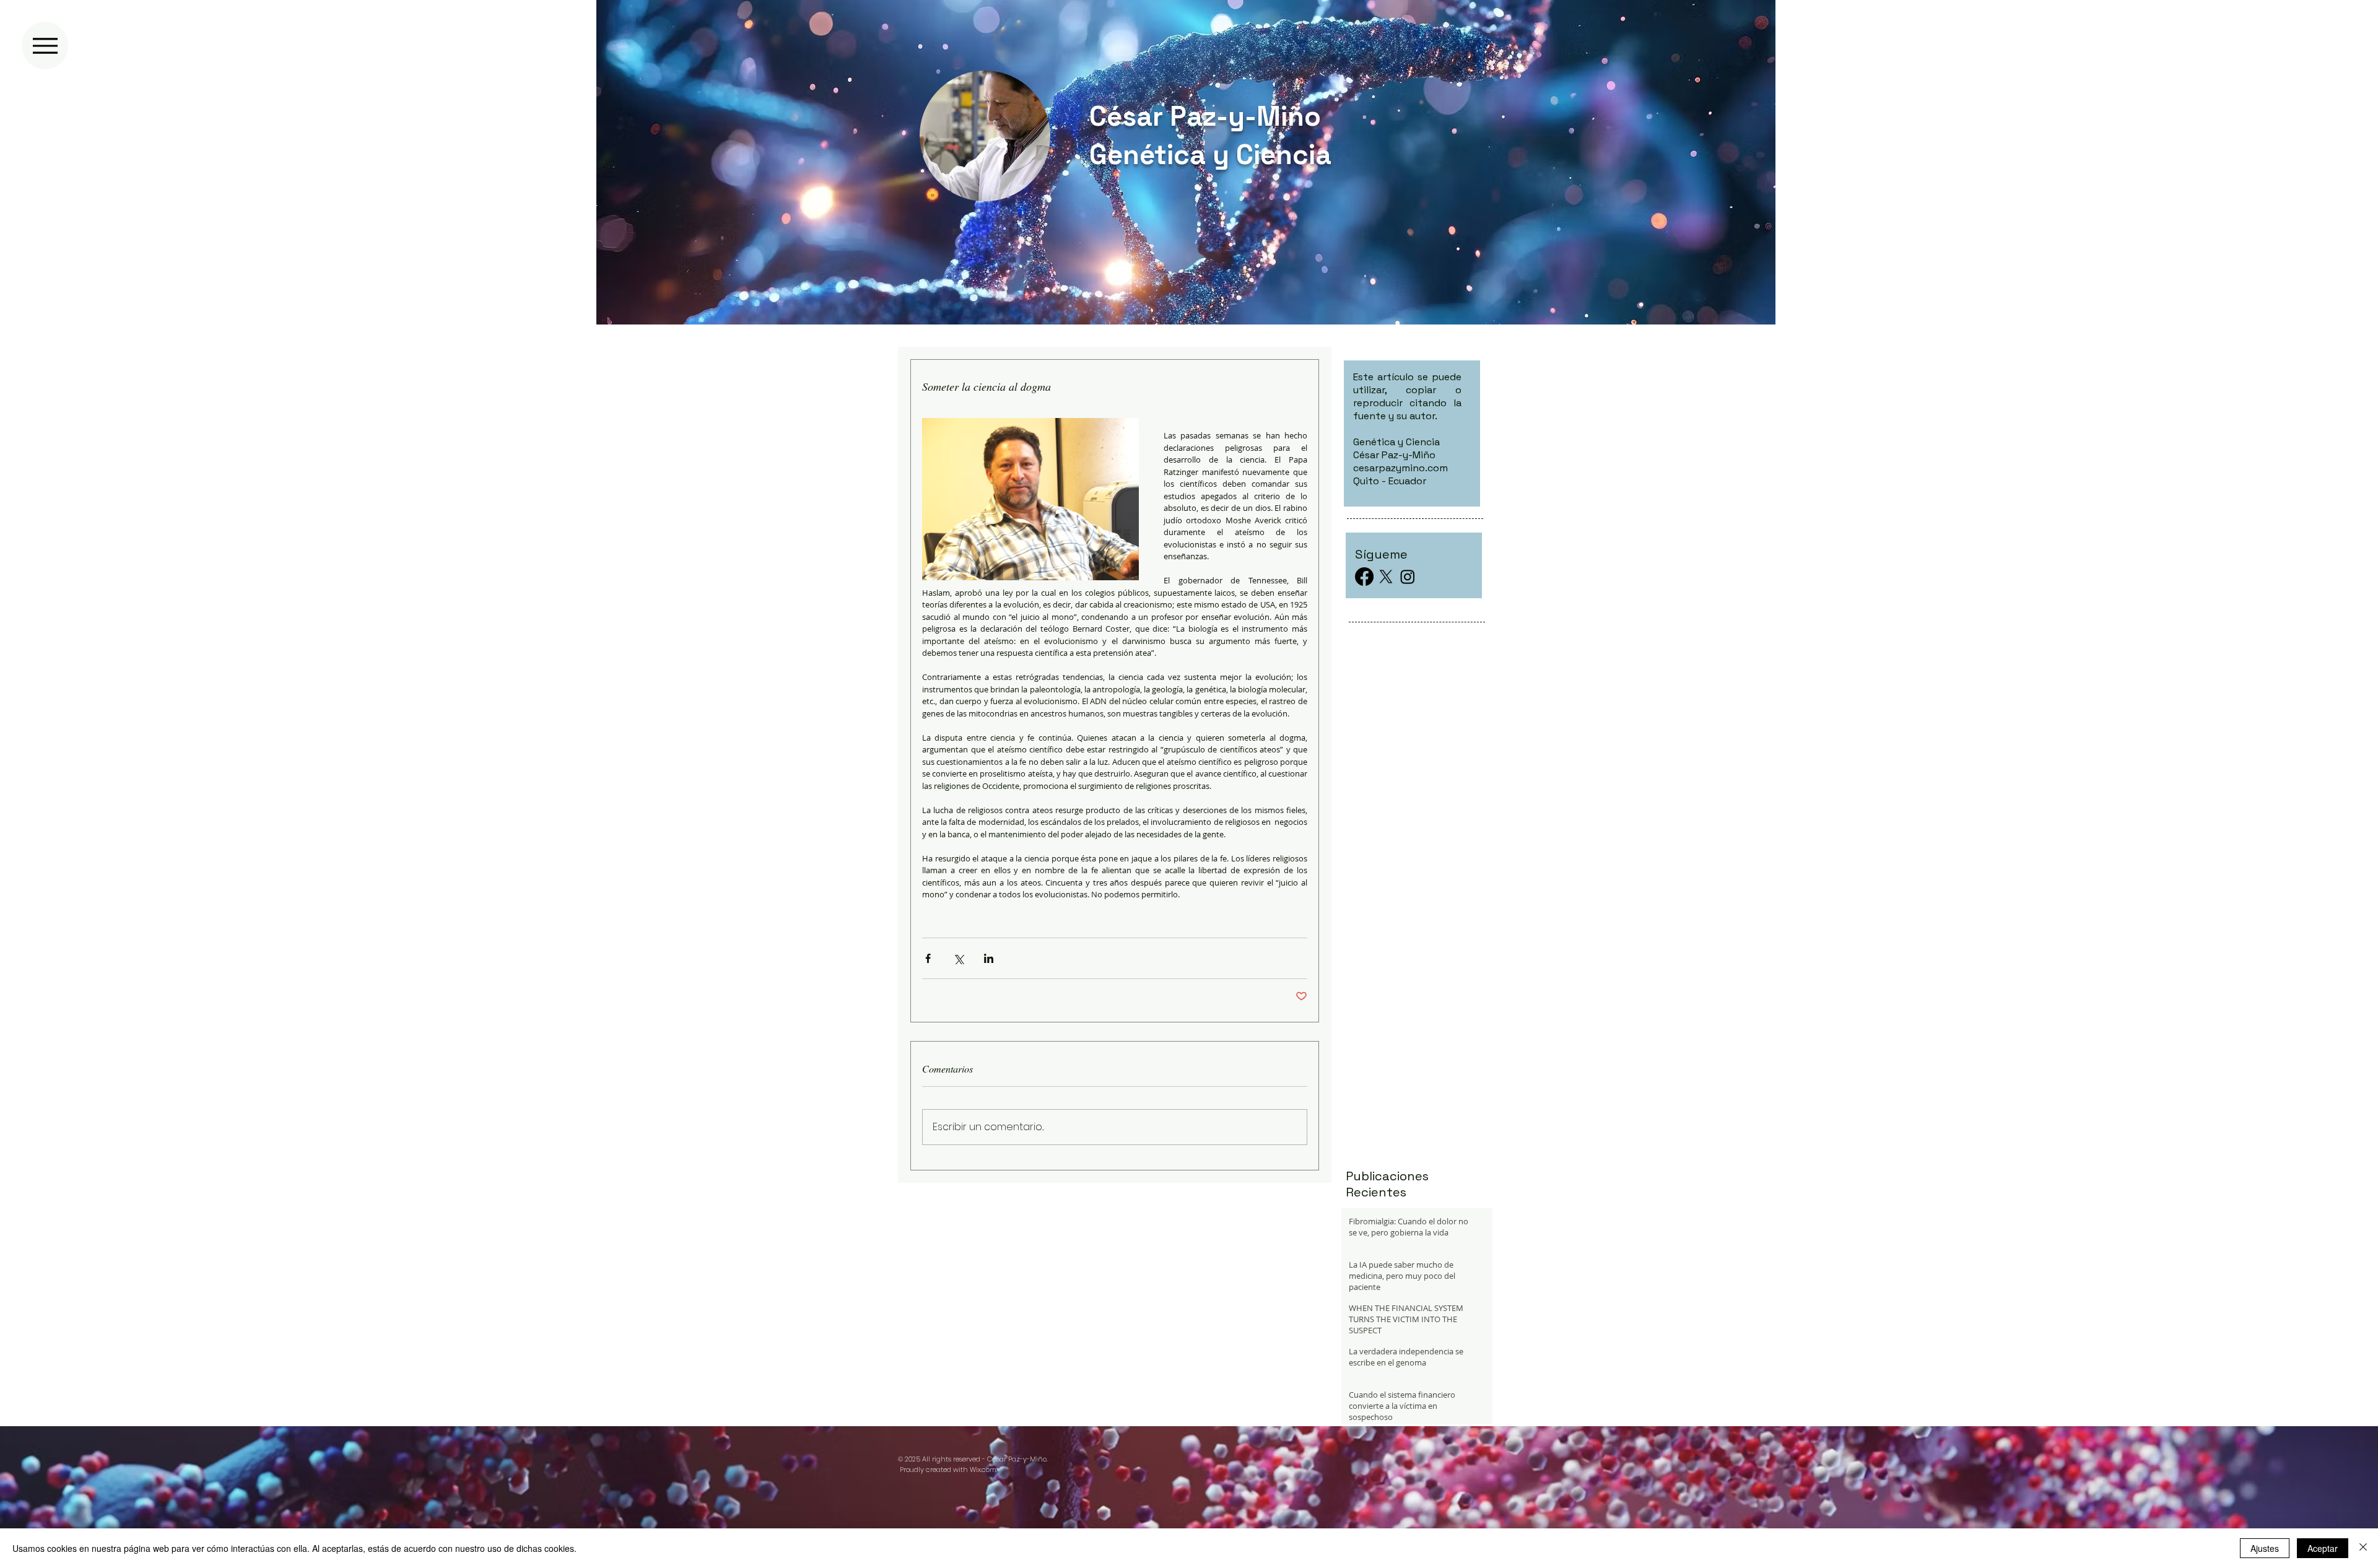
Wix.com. (983, 1470)
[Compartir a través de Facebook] (928, 958)
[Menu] (45, 46)
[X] (1386, 577)
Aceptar (2323, 1548)
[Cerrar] (2363, 1548)
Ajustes (2265, 1548)
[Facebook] (1364, 577)
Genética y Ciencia (1210, 155)
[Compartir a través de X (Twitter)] (958, 958)
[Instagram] (1408, 577)
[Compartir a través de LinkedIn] (989, 958)
